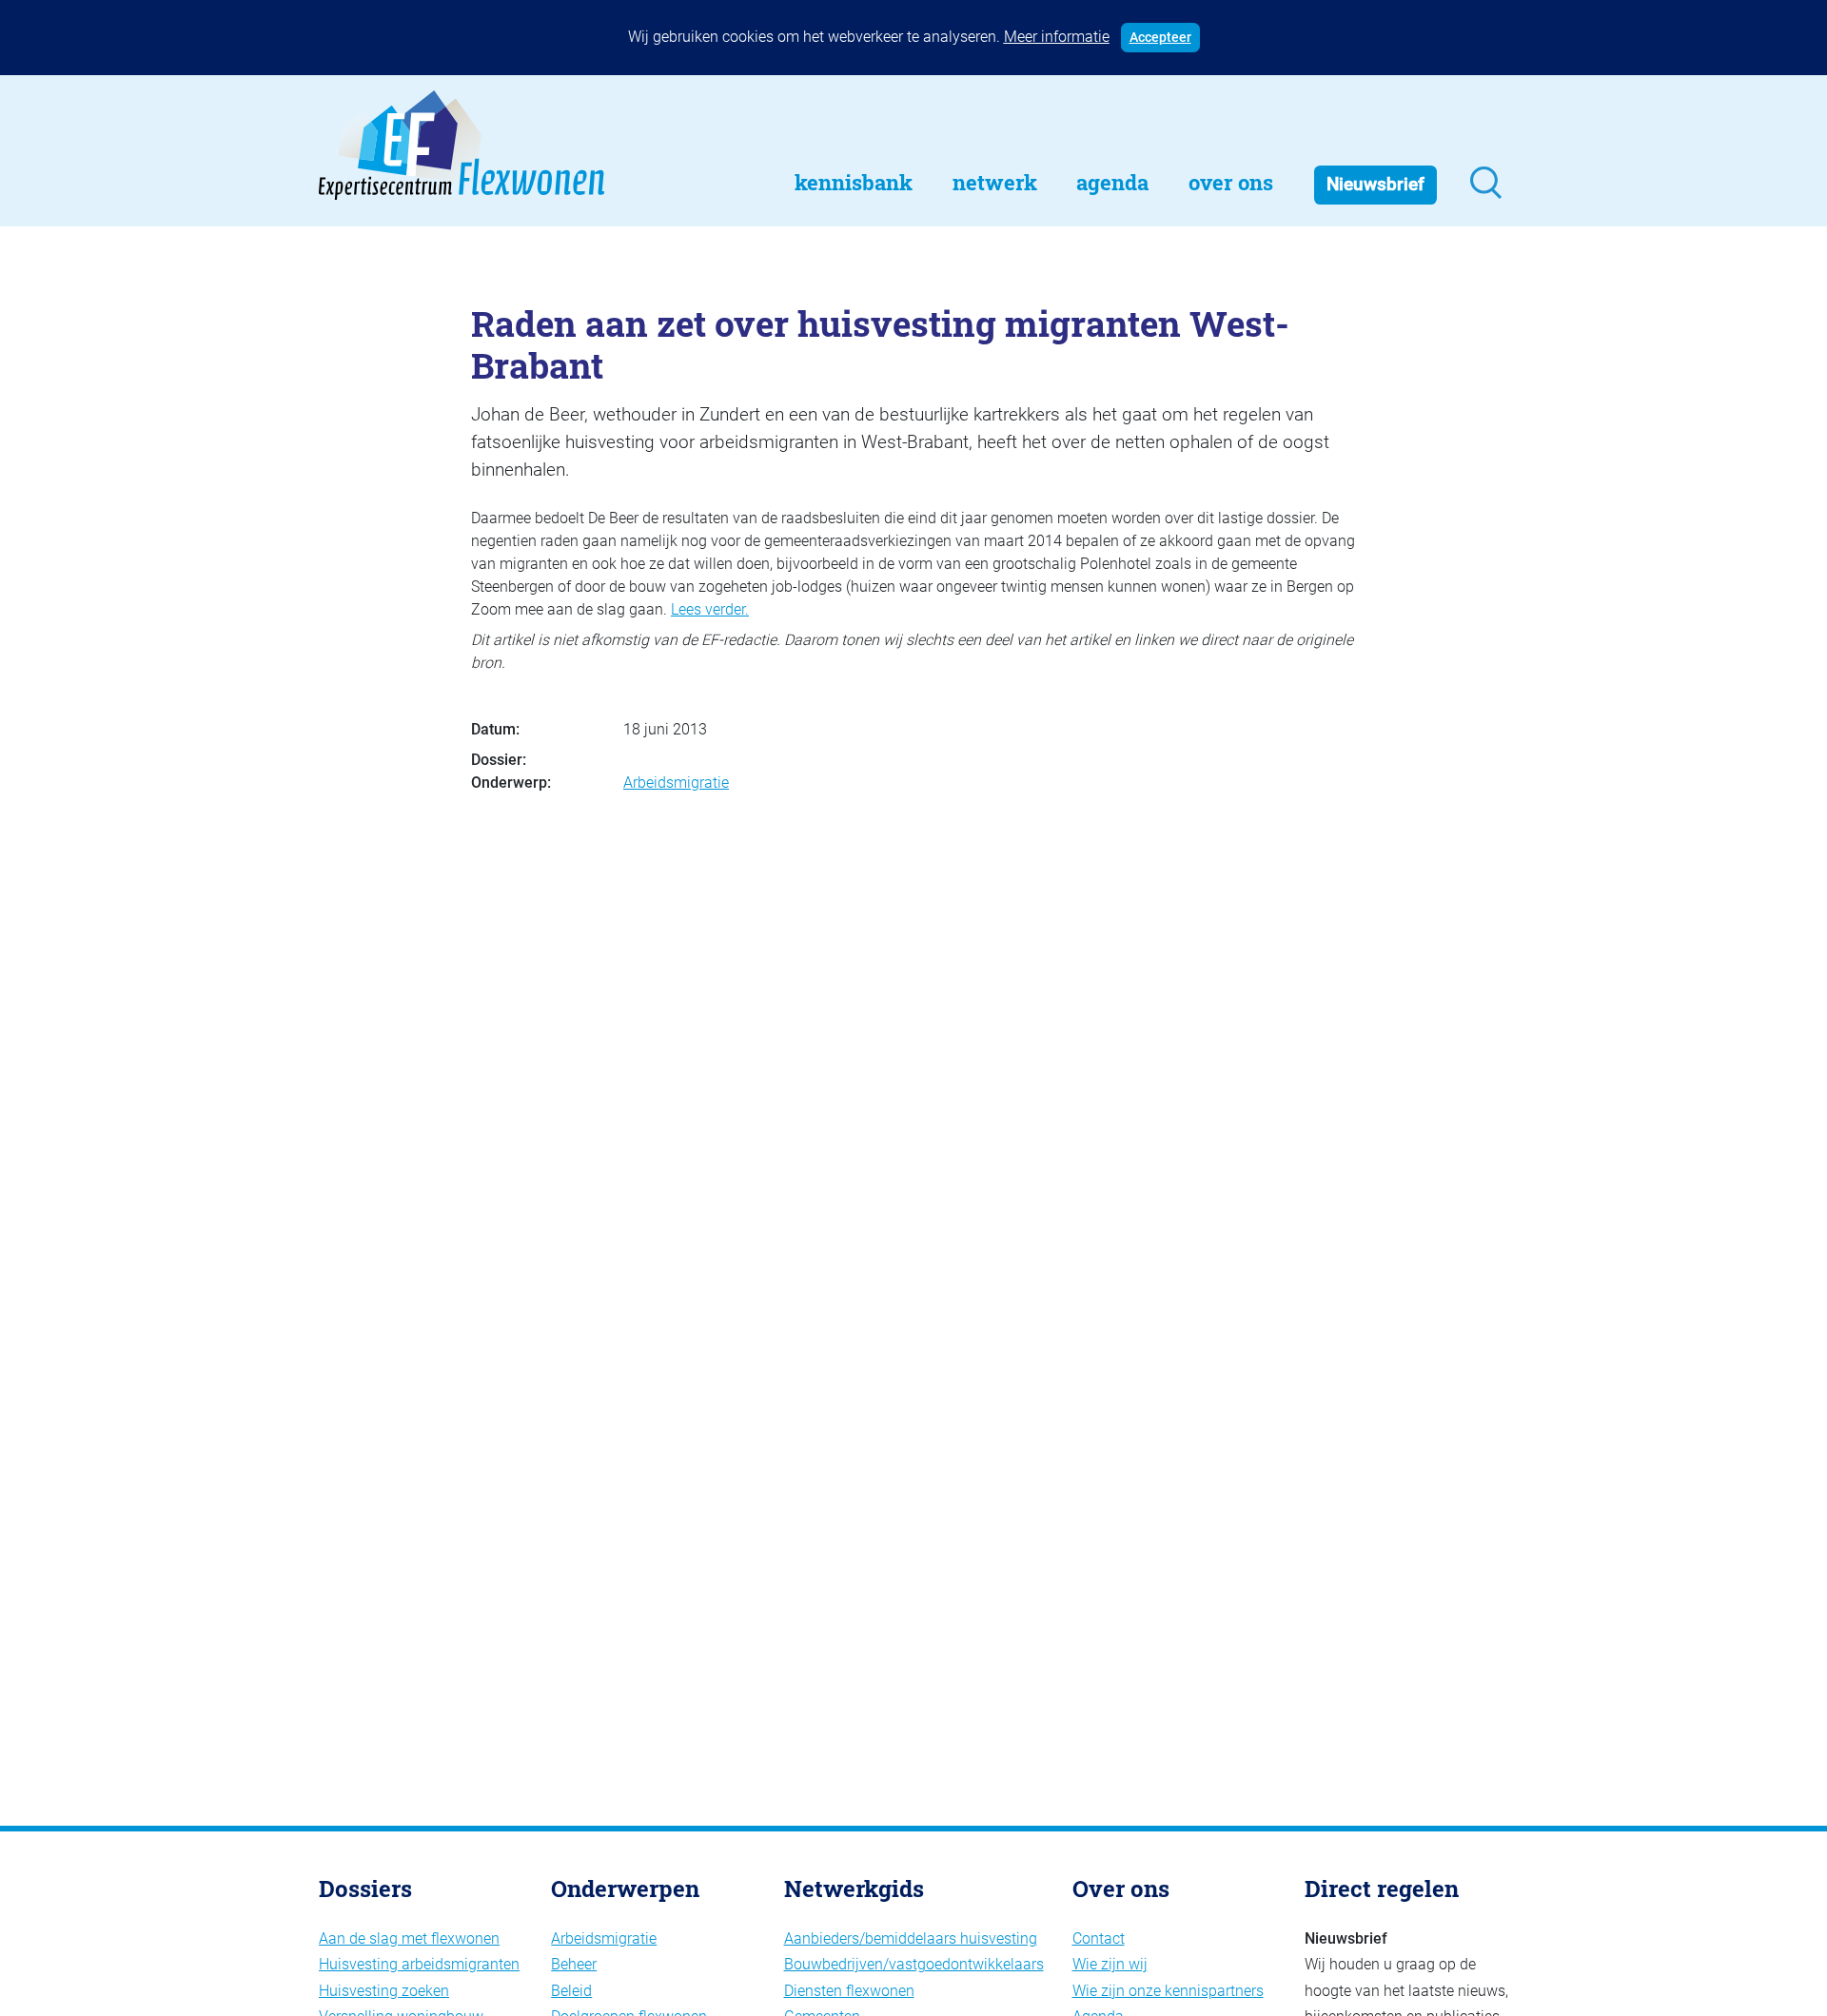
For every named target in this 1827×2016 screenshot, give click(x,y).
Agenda (1112, 182)
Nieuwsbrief (1375, 184)
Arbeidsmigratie (676, 783)
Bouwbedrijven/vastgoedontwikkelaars (914, 1964)
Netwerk (995, 182)
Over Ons (1231, 182)
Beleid (571, 1991)
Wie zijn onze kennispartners (1168, 1991)
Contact (1099, 1938)
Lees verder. (710, 609)
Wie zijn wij (1110, 1964)
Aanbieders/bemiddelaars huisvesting (911, 1938)
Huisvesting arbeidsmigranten (419, 1964)
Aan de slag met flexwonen (409, 1938)
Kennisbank (854, 182)
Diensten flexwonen (849, 1991)
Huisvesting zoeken (384, 1991)
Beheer (574, 1964)
